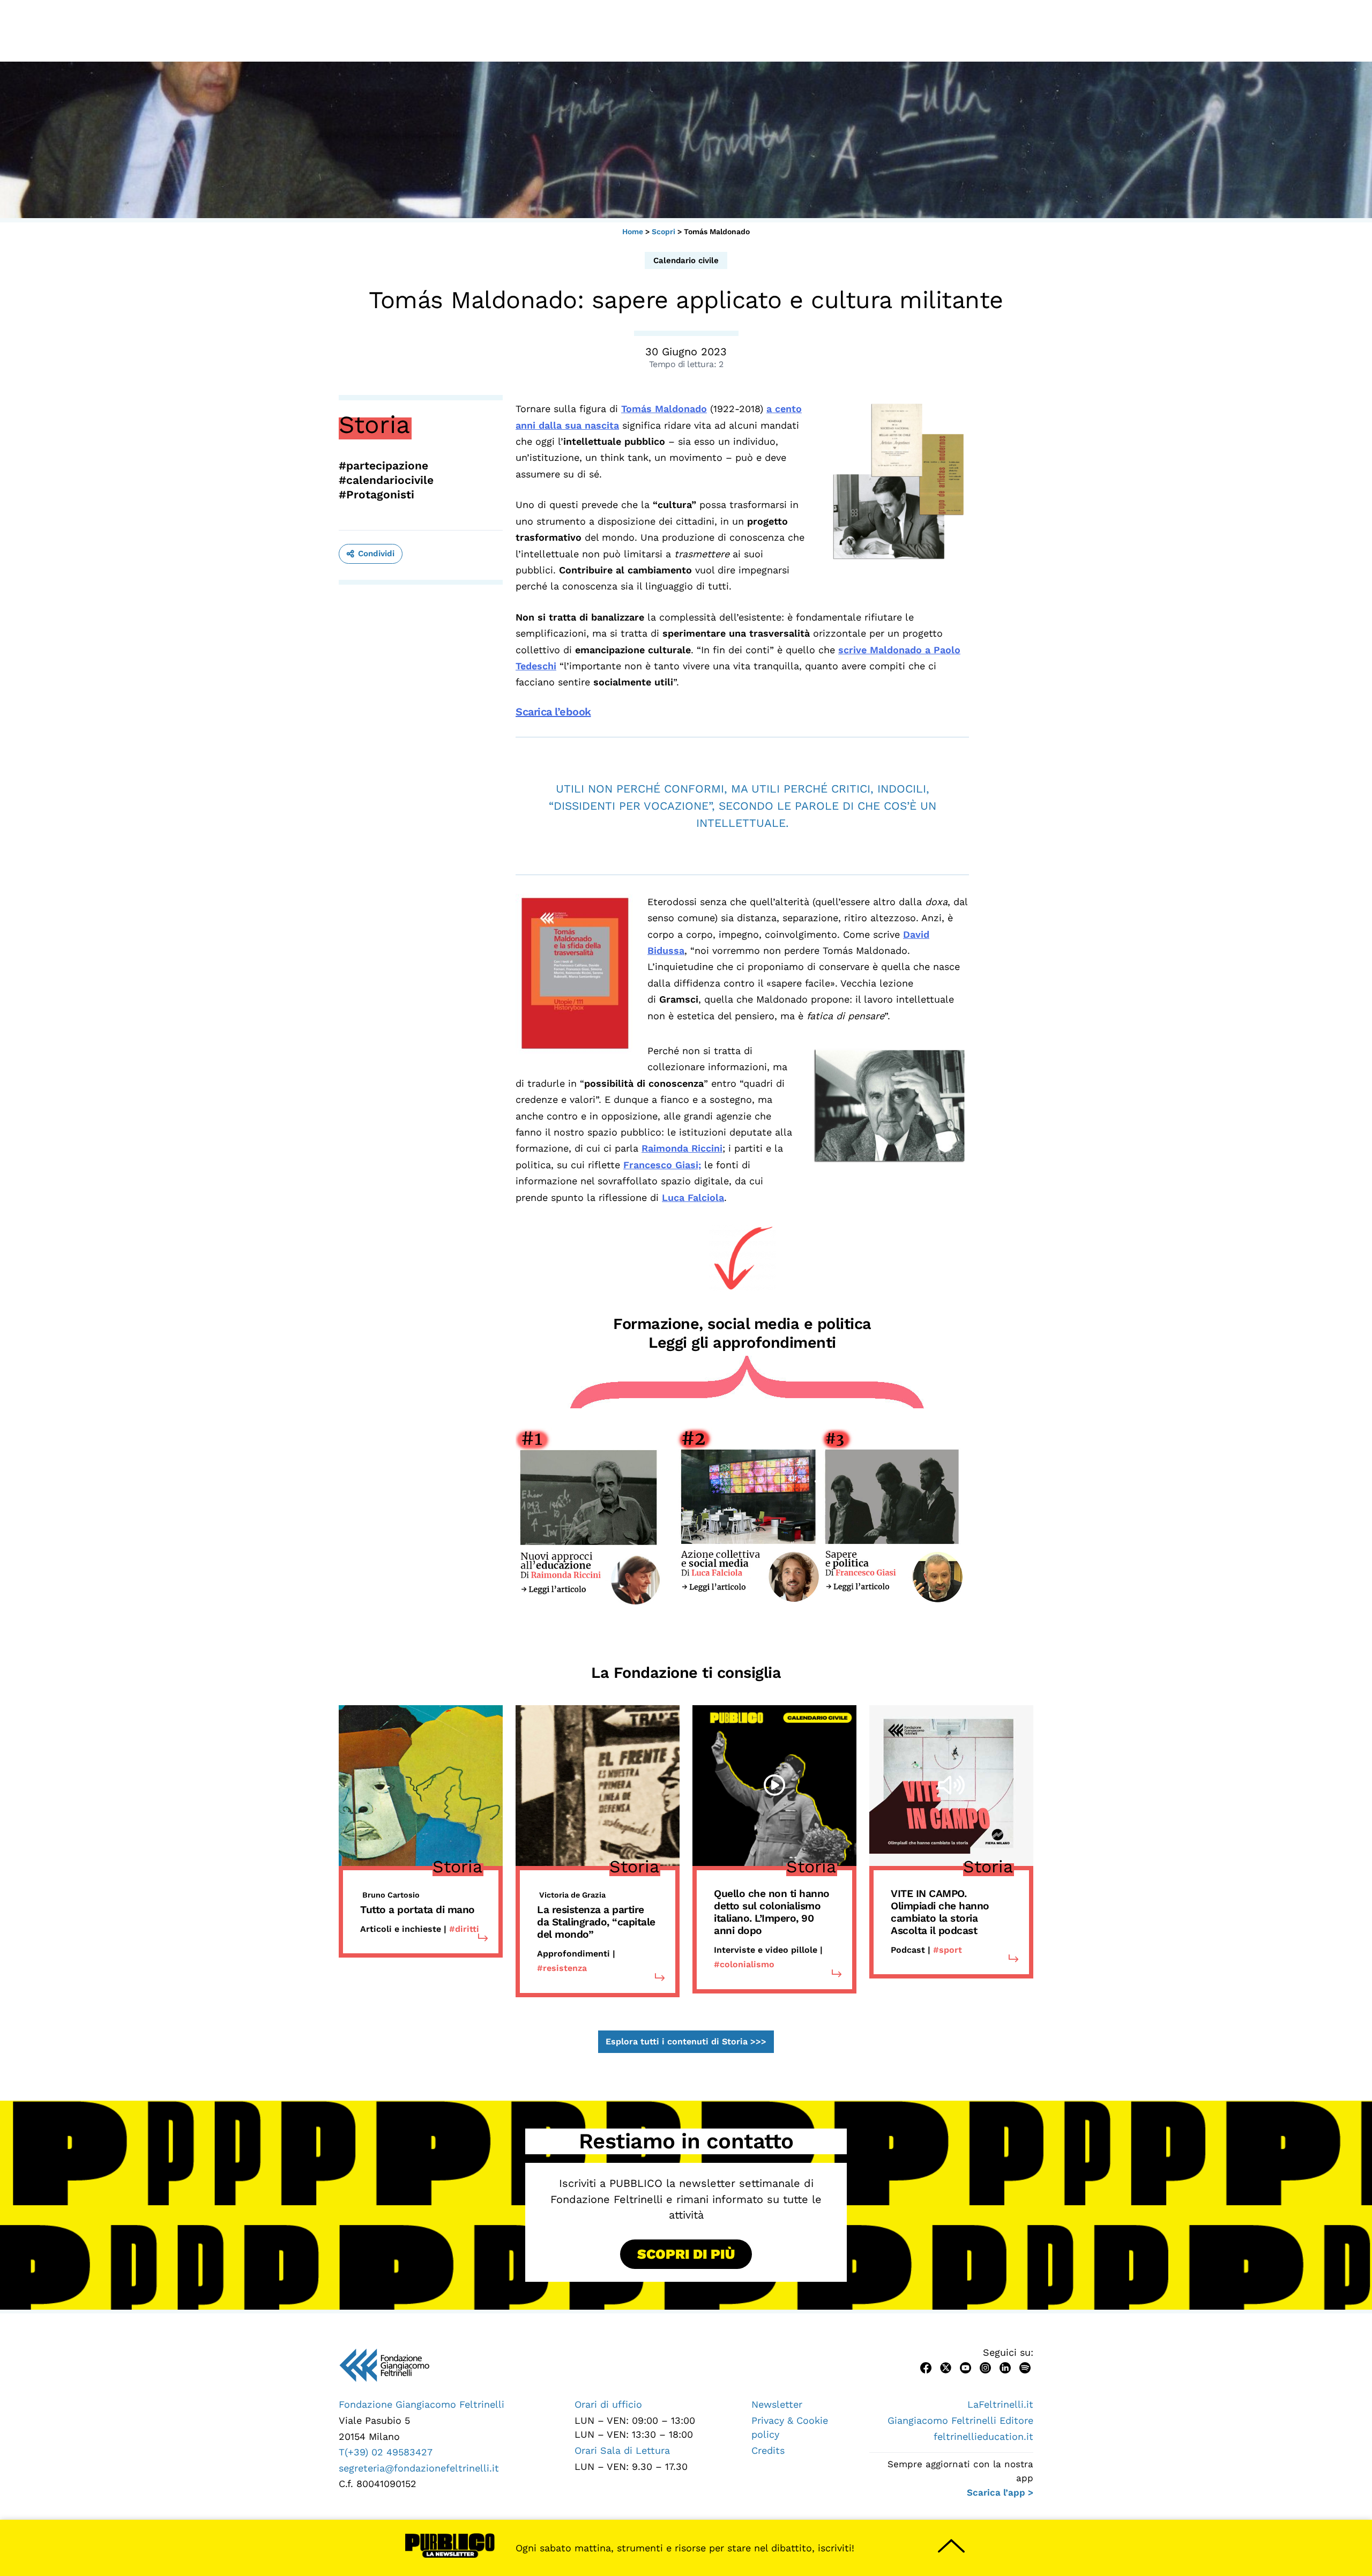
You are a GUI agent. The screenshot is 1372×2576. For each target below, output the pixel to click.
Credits (768, 2450)
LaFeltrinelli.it (1000, 2404)
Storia (374, 424)
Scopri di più (686, 2254)
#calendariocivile (386, 480)
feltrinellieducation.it (983, 2436)
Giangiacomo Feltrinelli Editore (960, 2420)
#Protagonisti (376, 494)
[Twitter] (946, 2367)
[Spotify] (1025, 2367)
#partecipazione (383, 465)
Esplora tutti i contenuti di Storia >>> (686, 2042)
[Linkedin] (1005, 2367)
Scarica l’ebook (553, 712)
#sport (948, 1950)
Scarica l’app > (1000, 2492)
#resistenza (562, 1968)
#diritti (464, 1929)
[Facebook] (926, 2367)
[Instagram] (985, 2367)
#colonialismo (744, 1964)
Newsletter (777, 2404)
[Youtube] (965, 2367)
